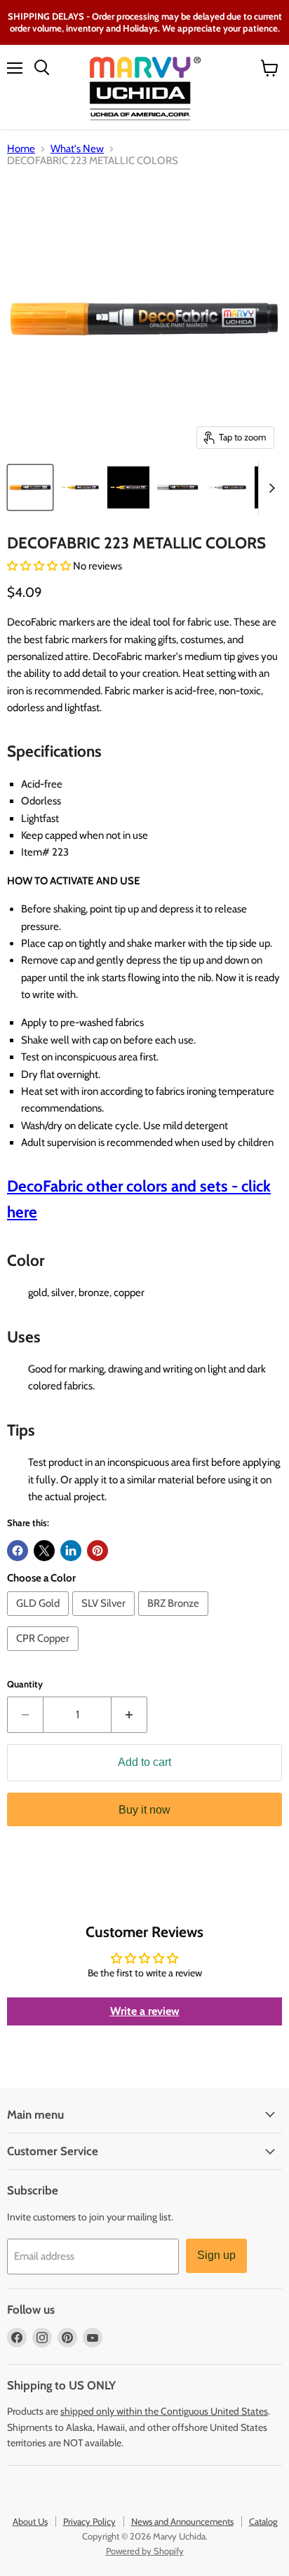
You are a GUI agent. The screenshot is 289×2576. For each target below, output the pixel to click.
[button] (40, 566)
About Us (30, 2521)
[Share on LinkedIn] (71, 1551)
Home (21, 149)
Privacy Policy (89, 2521)
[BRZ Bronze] (175, 1619)
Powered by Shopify (145, 2551)
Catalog (263, 2521)
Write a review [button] (145, 2011)
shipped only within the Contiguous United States (164, 2411)
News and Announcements (182, 2521)
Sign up (216, 2255)
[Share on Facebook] (18, 1551)
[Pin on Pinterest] (98, 1551)
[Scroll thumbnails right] (269, 488)
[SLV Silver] (105, 1619)
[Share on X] (44, 1551)
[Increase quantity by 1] (129, 1715)
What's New (77, 149)
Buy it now (144, 1810)
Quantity (25, 1684)
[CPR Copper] (45, 1654)
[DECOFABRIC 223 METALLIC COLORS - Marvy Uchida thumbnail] (30, 487)
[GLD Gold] (40, 1619)
